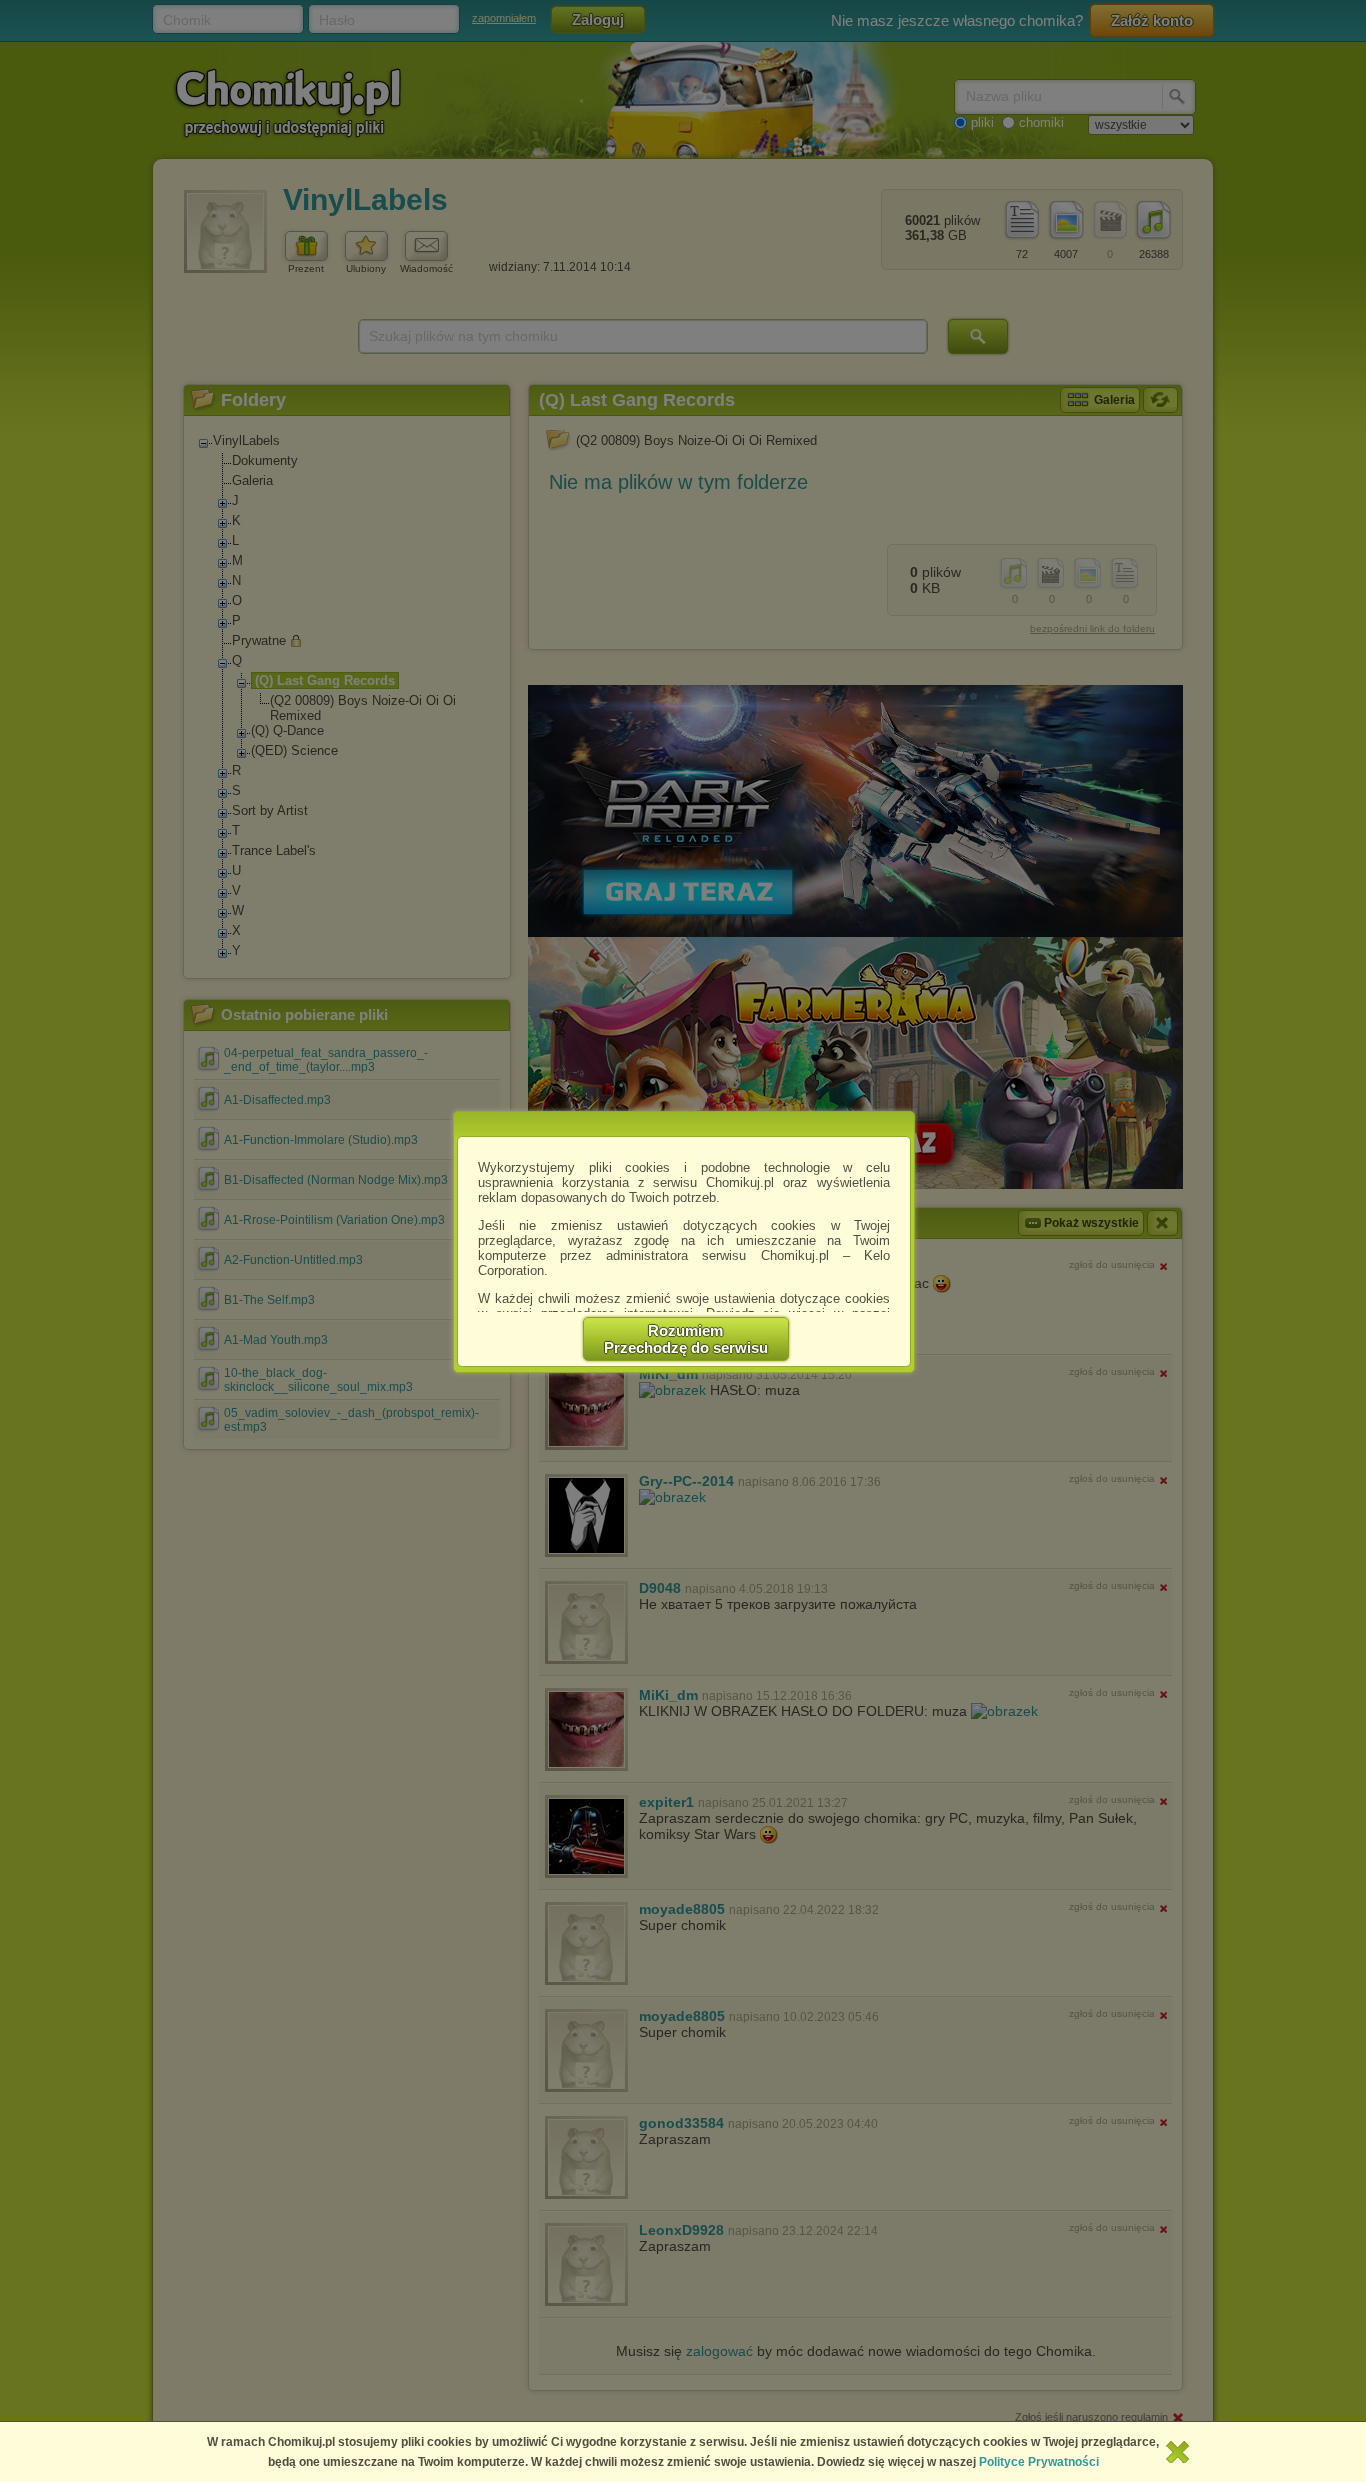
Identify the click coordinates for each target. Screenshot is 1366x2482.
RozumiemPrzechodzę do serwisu (686, 1339)
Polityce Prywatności (1039, 2462)
